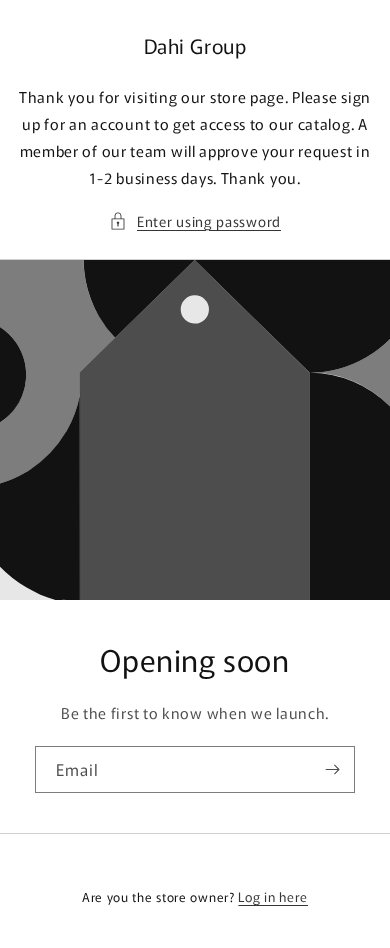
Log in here (273, 896)
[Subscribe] (332, 769)
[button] (195, 221)
